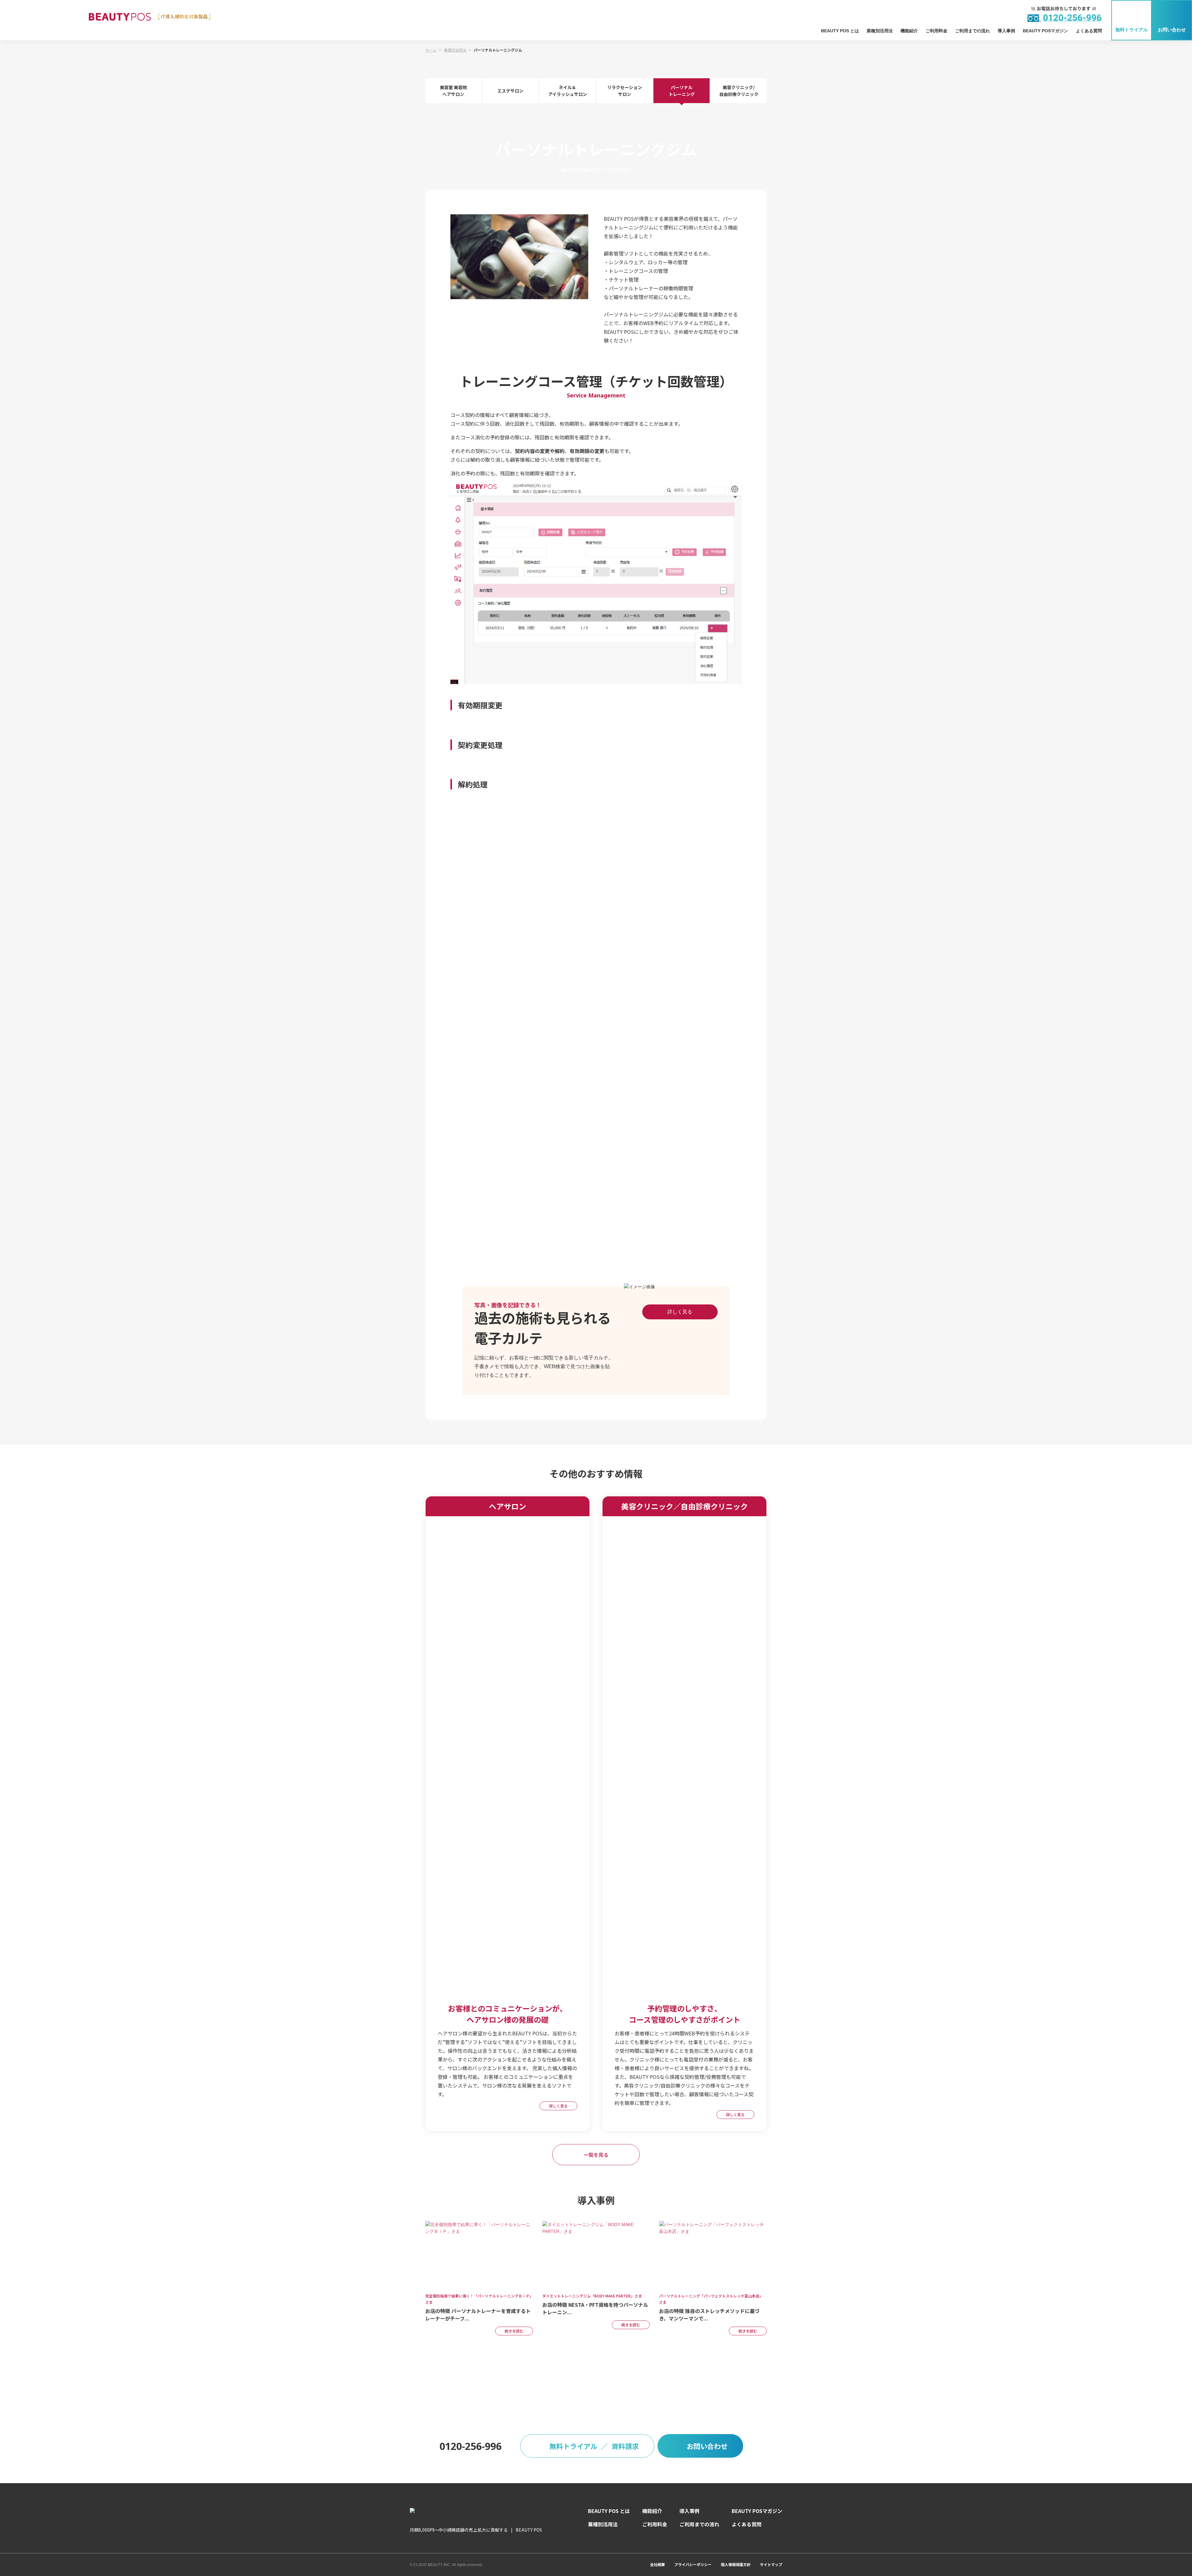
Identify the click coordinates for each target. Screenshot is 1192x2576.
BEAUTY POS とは (840, 31)
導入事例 (1006, 31)
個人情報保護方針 (736, 2564)
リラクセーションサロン (625, 91)
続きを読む (514, 2331)
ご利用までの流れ (973, 31)
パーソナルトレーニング (682, 91)
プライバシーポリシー (693, 2564)
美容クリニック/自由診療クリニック (739, 91)
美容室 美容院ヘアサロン (453, 91)
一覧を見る (596, 2155)
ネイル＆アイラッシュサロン (568, 91)
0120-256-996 (471, 2446)
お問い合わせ (1172, 30)
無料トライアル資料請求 (594, 2446)
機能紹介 (909, 31)
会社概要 (657, 2564)
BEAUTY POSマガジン (1045, 31)
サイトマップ (771, 2564)
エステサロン (510, 91)
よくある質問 (1089, 31)
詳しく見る (680, 1312)
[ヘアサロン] (508, 1993)
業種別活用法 (880, 31)
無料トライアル (1132, 30)
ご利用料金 (937, 31)
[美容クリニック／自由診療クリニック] (684, 1993)
